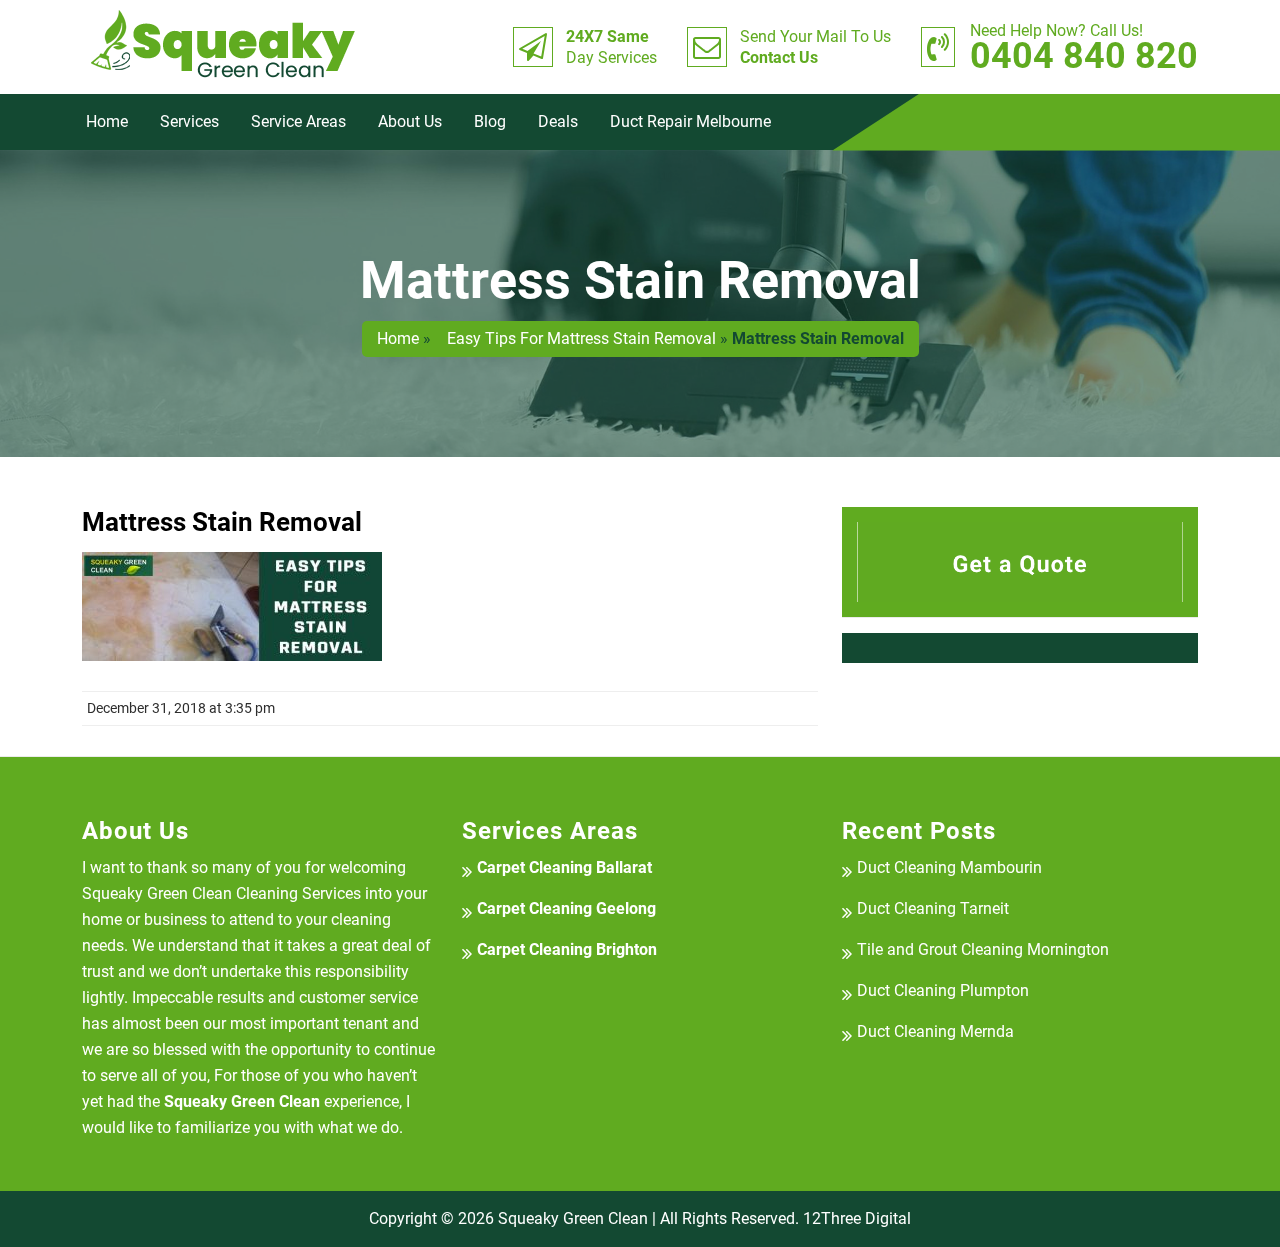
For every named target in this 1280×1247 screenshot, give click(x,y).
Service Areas (298, 121)
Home (107, 121)
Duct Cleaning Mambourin (949, 867)
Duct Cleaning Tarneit (933, 908)
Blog (490, 121)
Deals (558, 121)
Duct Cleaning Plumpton (943, 990)
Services (189, 121)
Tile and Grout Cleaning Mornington (983, 949)
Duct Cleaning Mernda (935, 1031)
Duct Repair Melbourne (690, 121)
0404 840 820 (1084, 47)
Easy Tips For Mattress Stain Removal (575, 338)
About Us (410, 121)
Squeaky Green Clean (573, 1218)
